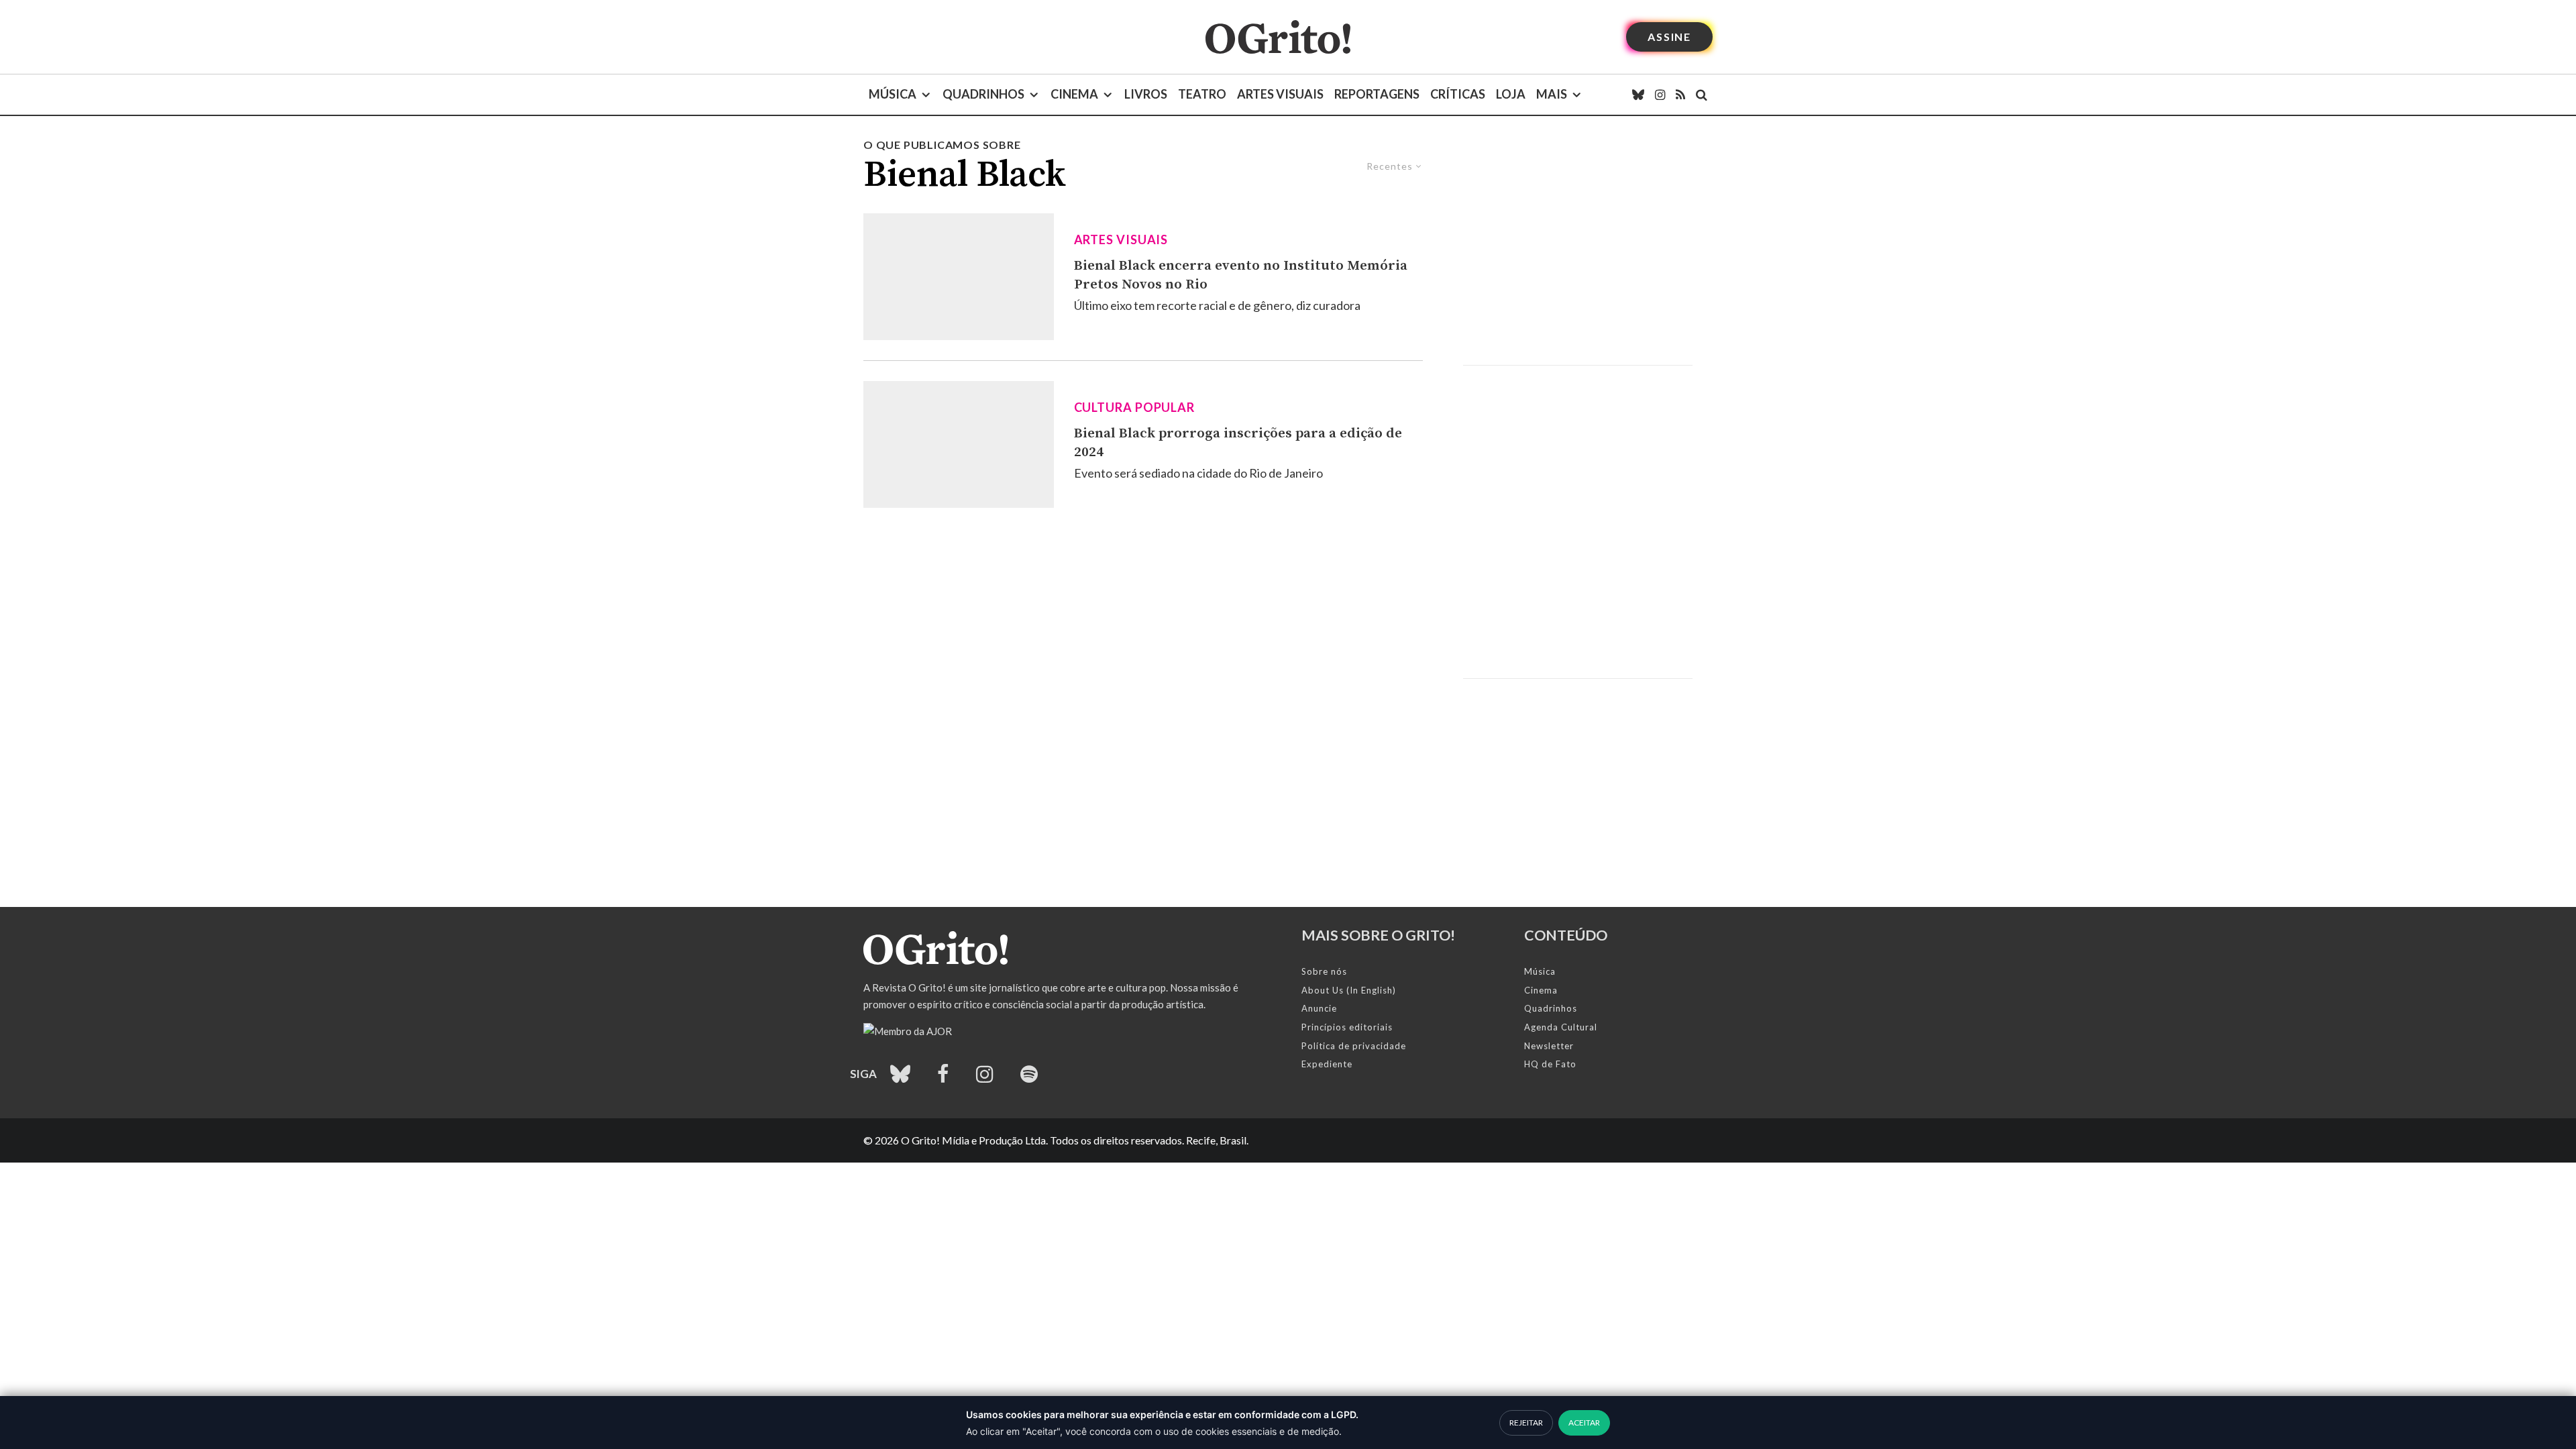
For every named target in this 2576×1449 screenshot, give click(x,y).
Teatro (1202, 94)
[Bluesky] (1638, 95)
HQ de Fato (1550, 1064)
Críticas (1458, 94)
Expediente (1327, 1064)
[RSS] (1680, 95)
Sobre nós (1324, 971)
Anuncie (1319, 1008)
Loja (1511, 94)
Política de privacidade (1354, 1046)
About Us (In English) (1349, 990)
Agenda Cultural (1561, 1027)
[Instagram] (1660, 95)
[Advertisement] (1578, 251)
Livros (1146, 94)
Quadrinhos (983, 94)
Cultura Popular (1135, 407)
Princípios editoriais (1347, 1027)
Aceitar (1584, 1423)
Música (893, 94)
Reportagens (1377, 94)
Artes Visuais (1280, 94)
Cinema (1074, 94)
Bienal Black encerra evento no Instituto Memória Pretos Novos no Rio (1241, 275)
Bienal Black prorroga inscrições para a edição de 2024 (1238, 443)
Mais (1552, 94)
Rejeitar (1526, 1423)
